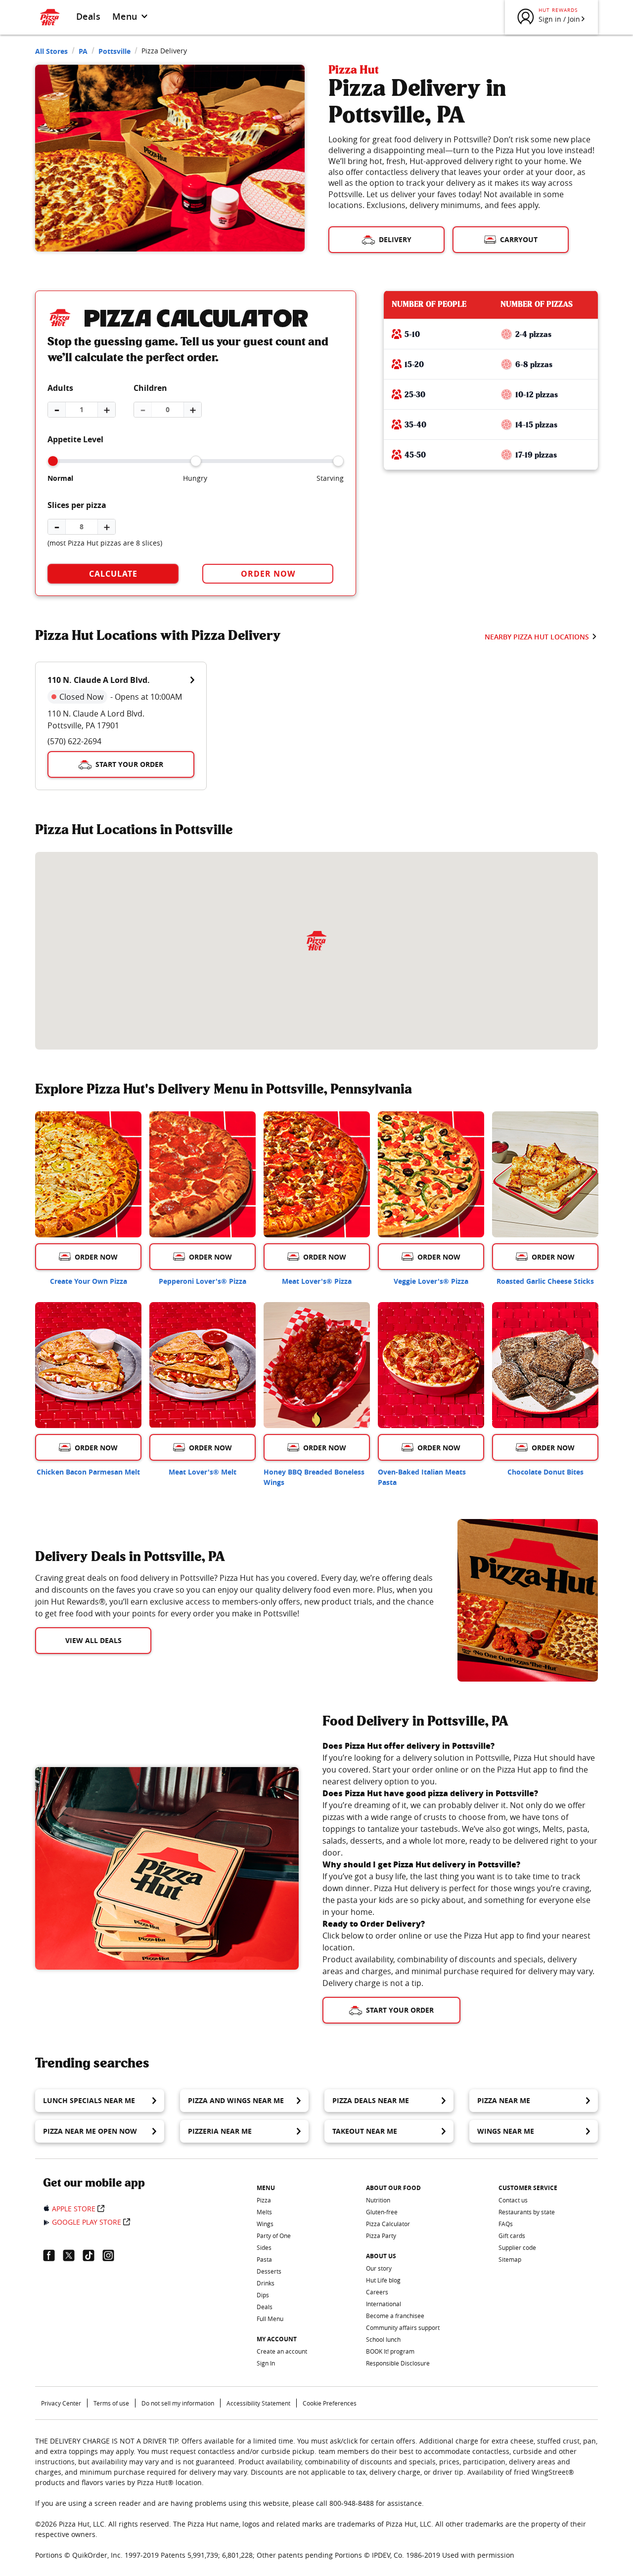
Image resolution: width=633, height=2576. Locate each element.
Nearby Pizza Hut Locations (537, 637)
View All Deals (93, 1640)
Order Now (268, 574)
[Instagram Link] (112, 2255)
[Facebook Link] (53, 2255)
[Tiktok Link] (92, 2255)
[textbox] (234, 1596)
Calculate (113, 574)
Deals (88, 16)
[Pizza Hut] (316, 941)
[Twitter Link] (73, 2255)
